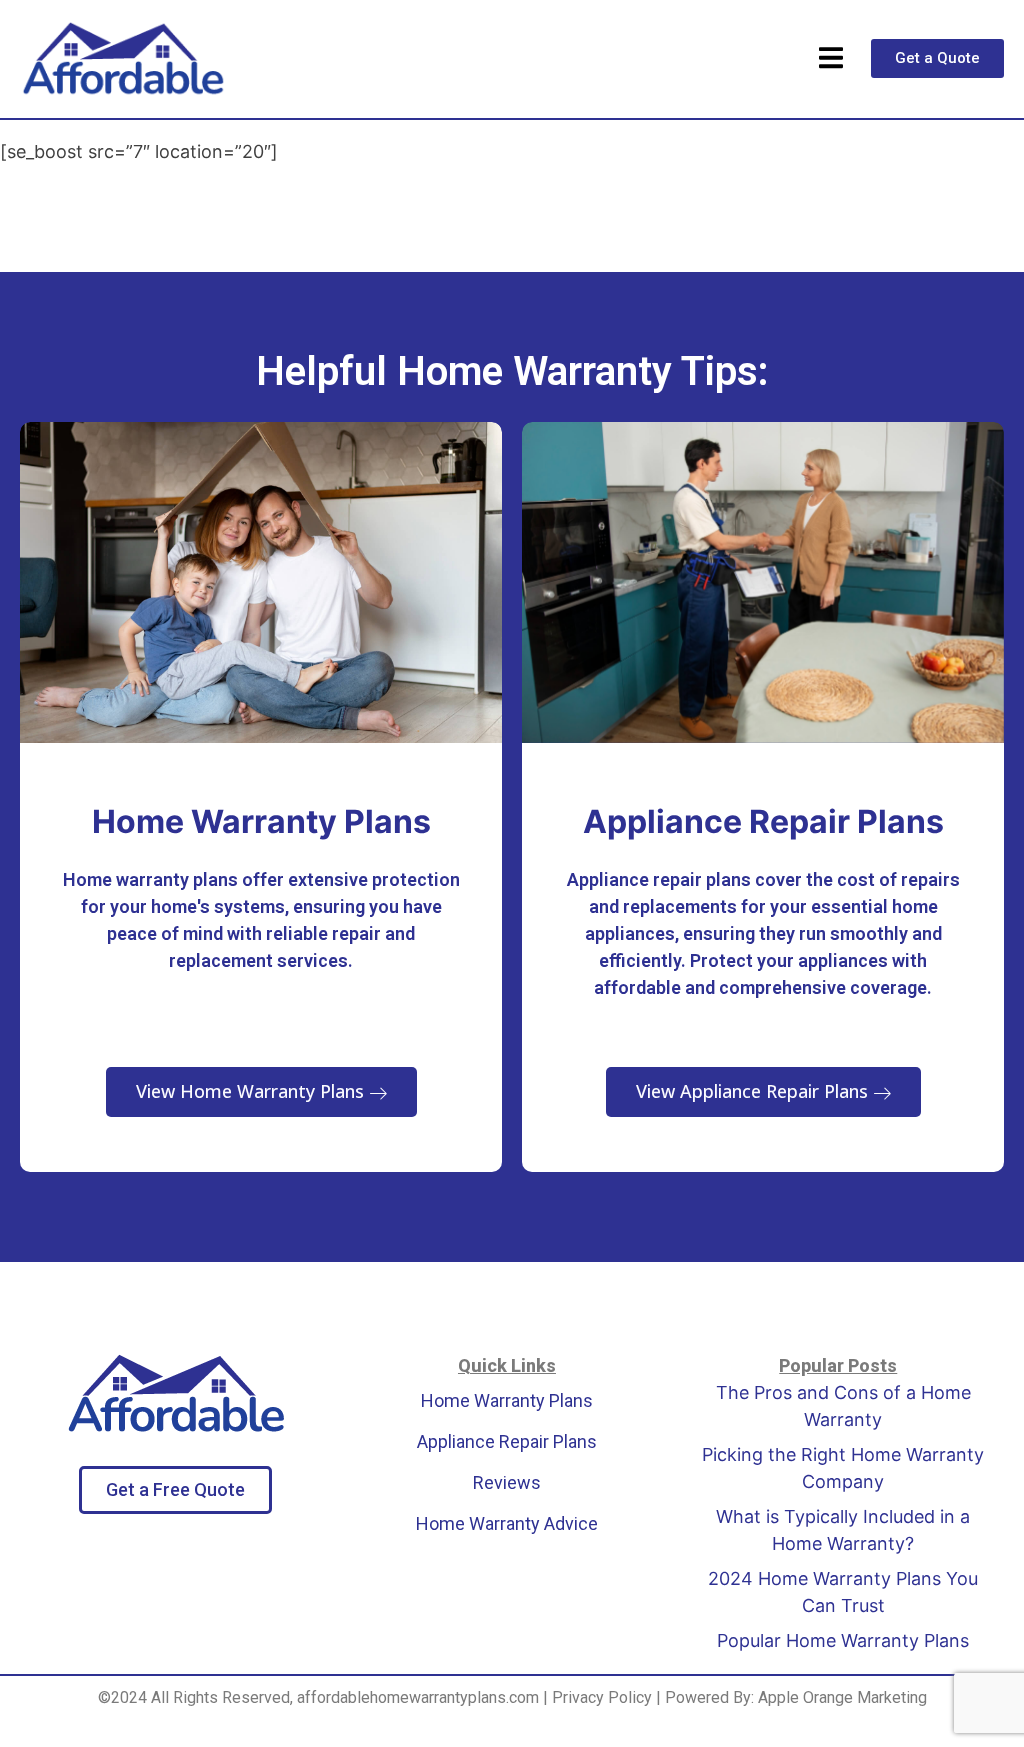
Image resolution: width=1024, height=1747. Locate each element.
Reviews (507, 1482)
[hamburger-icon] (831, 59)
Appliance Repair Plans (507, 1441)
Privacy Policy (602, 1697)
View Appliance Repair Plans (754, 1091)
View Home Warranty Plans (252, 1091)
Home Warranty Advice (507, 1523)
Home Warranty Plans (507, 1400)
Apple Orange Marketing (842, 1697)
